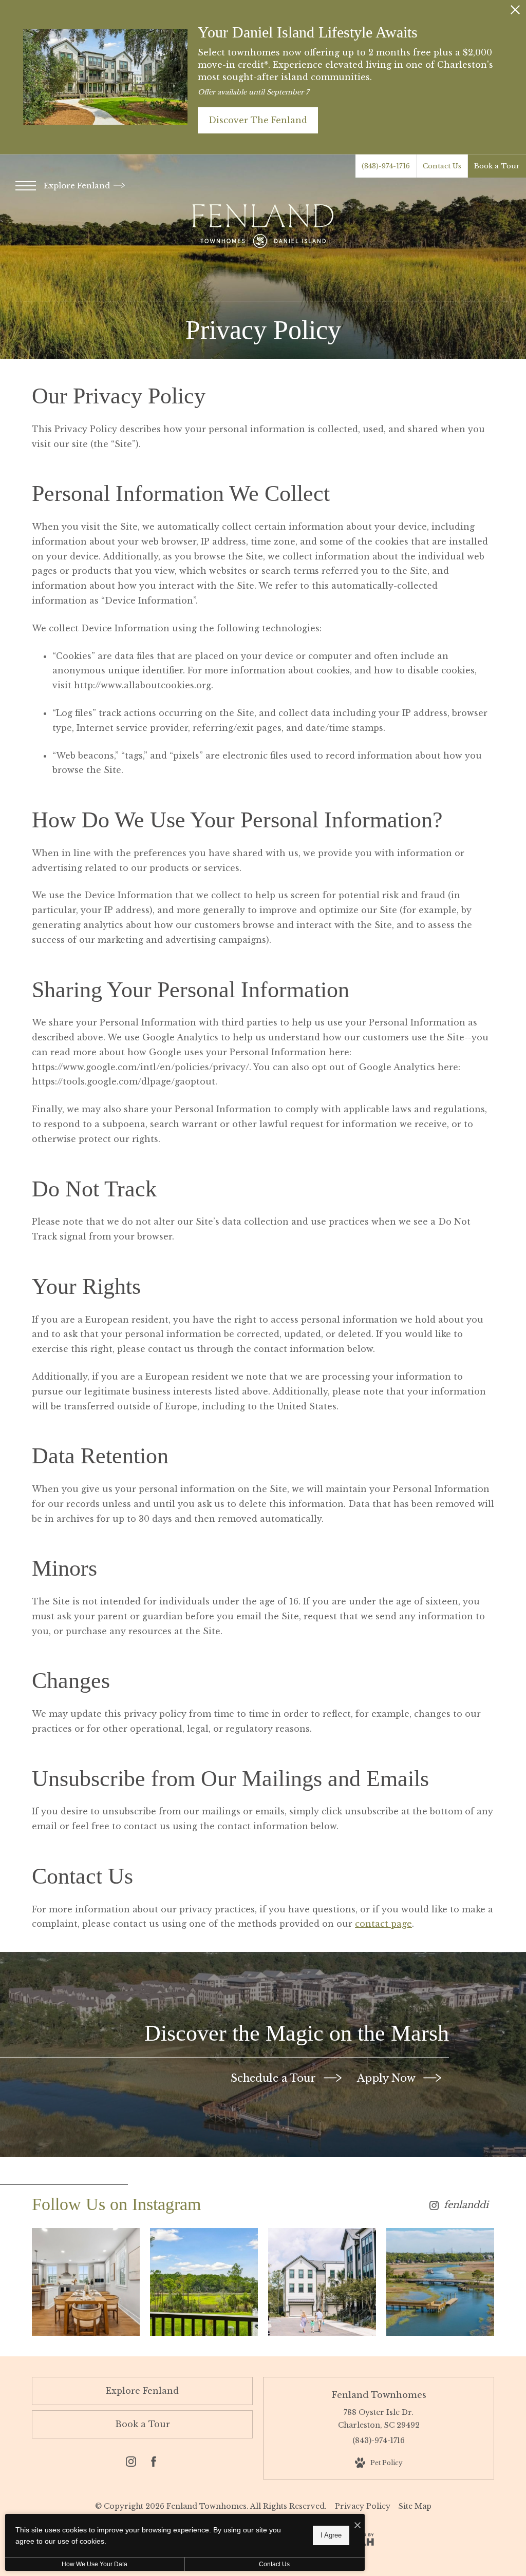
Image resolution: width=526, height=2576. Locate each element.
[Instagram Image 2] (204, 2282)
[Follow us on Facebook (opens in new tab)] (154, 2464)
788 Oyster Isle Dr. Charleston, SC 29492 (379, 2419)
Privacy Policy (363, 2506)
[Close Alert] (515, 13)
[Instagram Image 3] (322, 2282)
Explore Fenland (78, 186)
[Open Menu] (26, 186)
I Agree (331, 2535)
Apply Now (388, 2078)
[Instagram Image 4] (440, 2282)
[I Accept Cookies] (358, 2525)
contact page (383, 1924)
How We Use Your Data (95, 2564)
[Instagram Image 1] (86, 2282)
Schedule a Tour (275, 2078)
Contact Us (274, 2564)
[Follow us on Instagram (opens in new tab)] (131, 2464)
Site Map (415, 2506)
